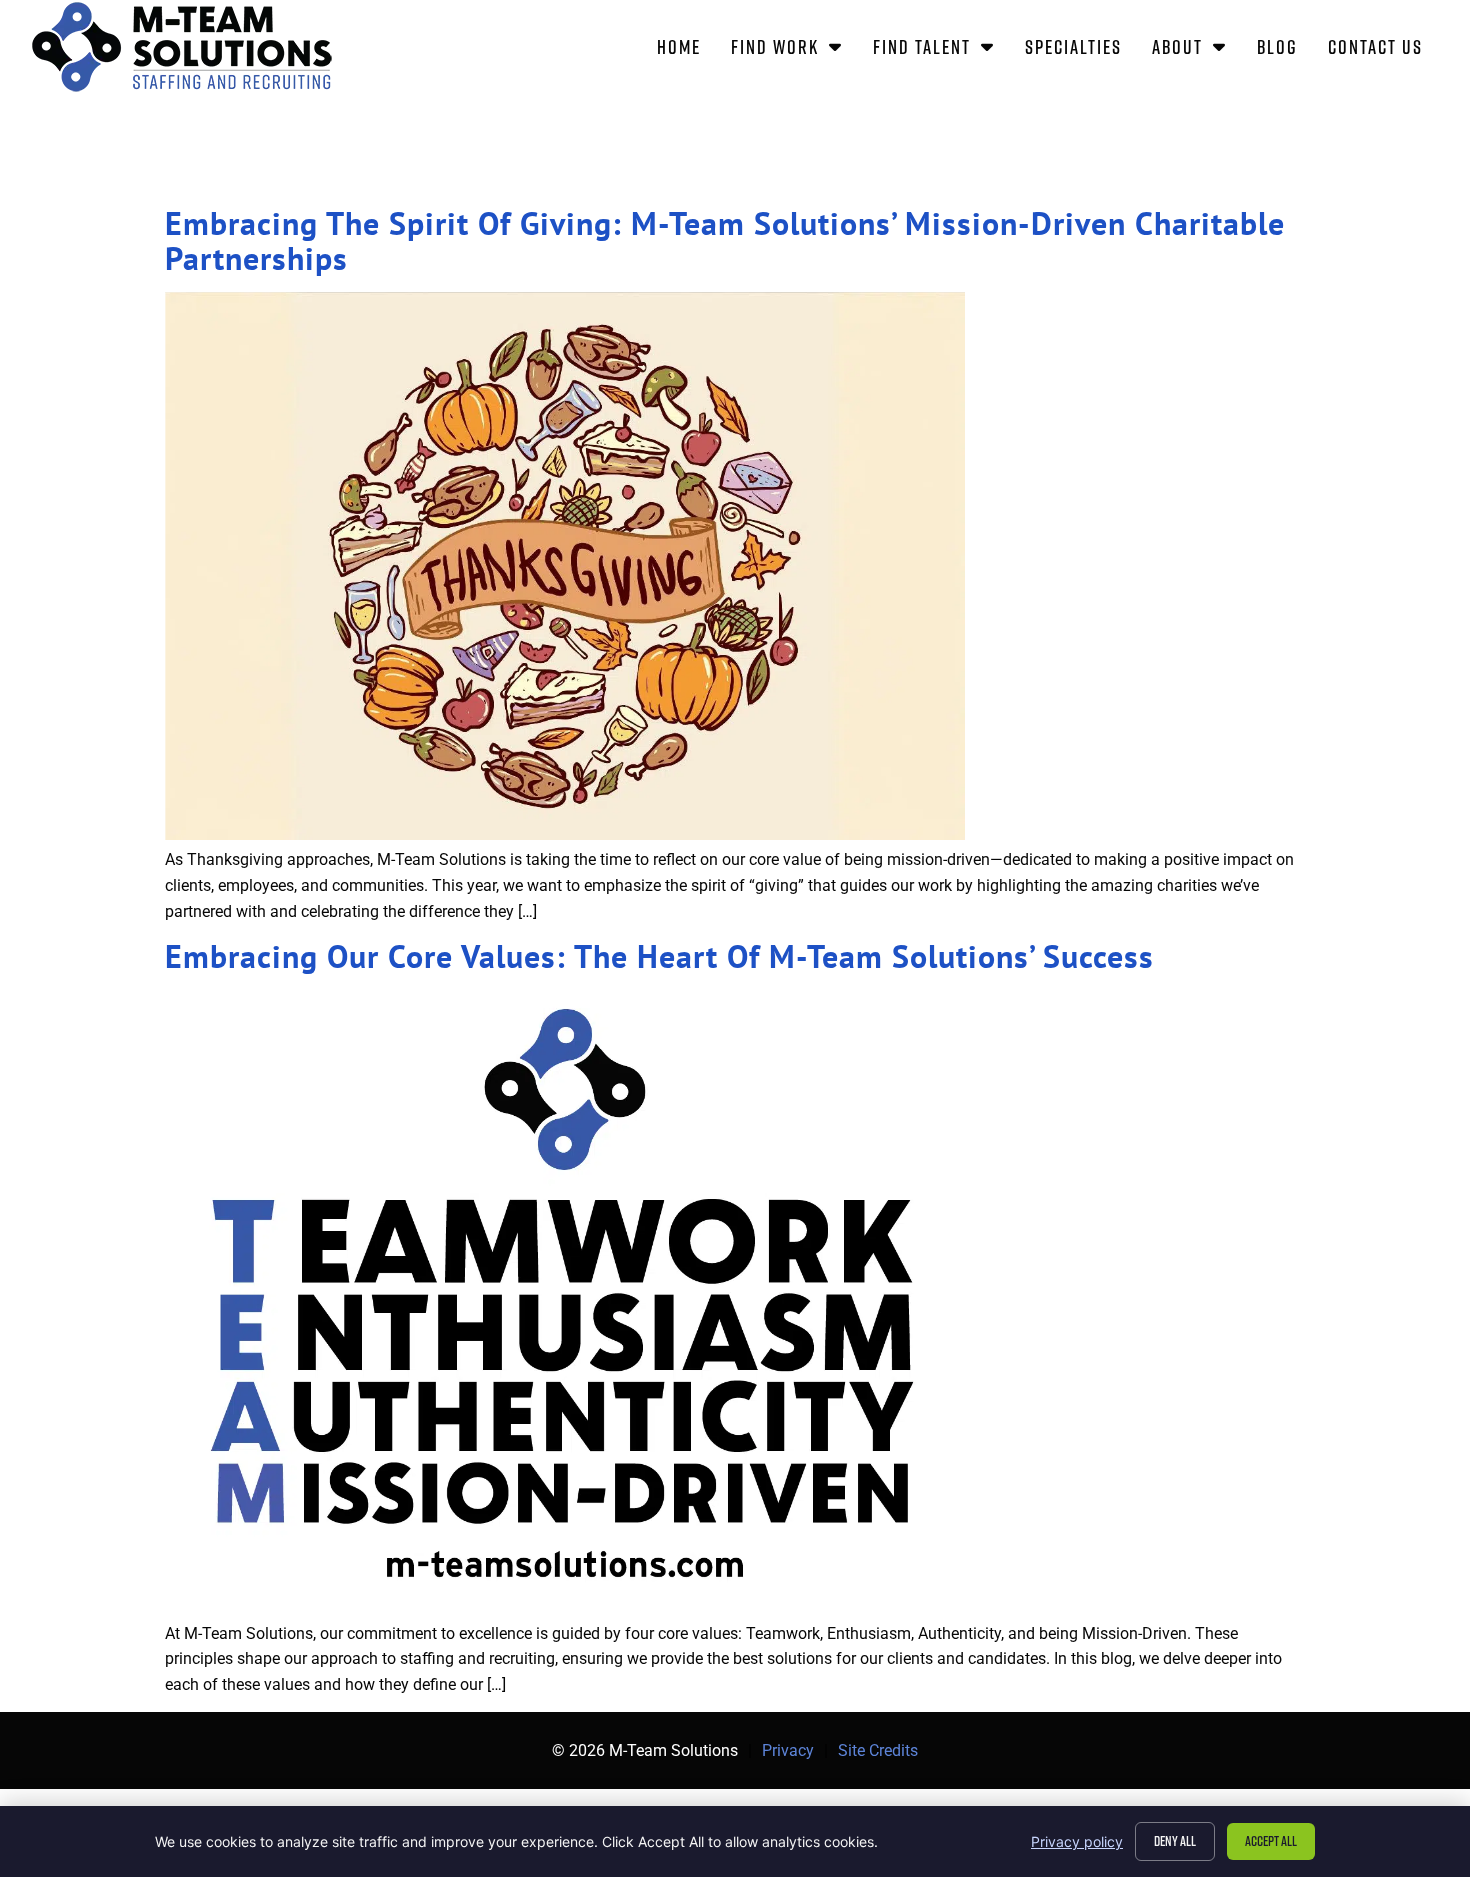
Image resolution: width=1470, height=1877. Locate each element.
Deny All (1175, 1840)
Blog (1285, 50)
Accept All (1271, 1840)
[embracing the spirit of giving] (565, 834)
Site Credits (878, 1750)
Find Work (794, 50)
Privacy (788, 1750)
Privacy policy (1077, 1841)
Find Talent (941, 50)
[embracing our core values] (565, 1607)
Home (686, 50)
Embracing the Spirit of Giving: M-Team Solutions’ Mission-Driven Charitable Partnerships (725, 240)
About (1197, 50)
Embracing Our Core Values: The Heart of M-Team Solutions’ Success (659, 956)
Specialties (1081, 50)
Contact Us (1383, 50)
